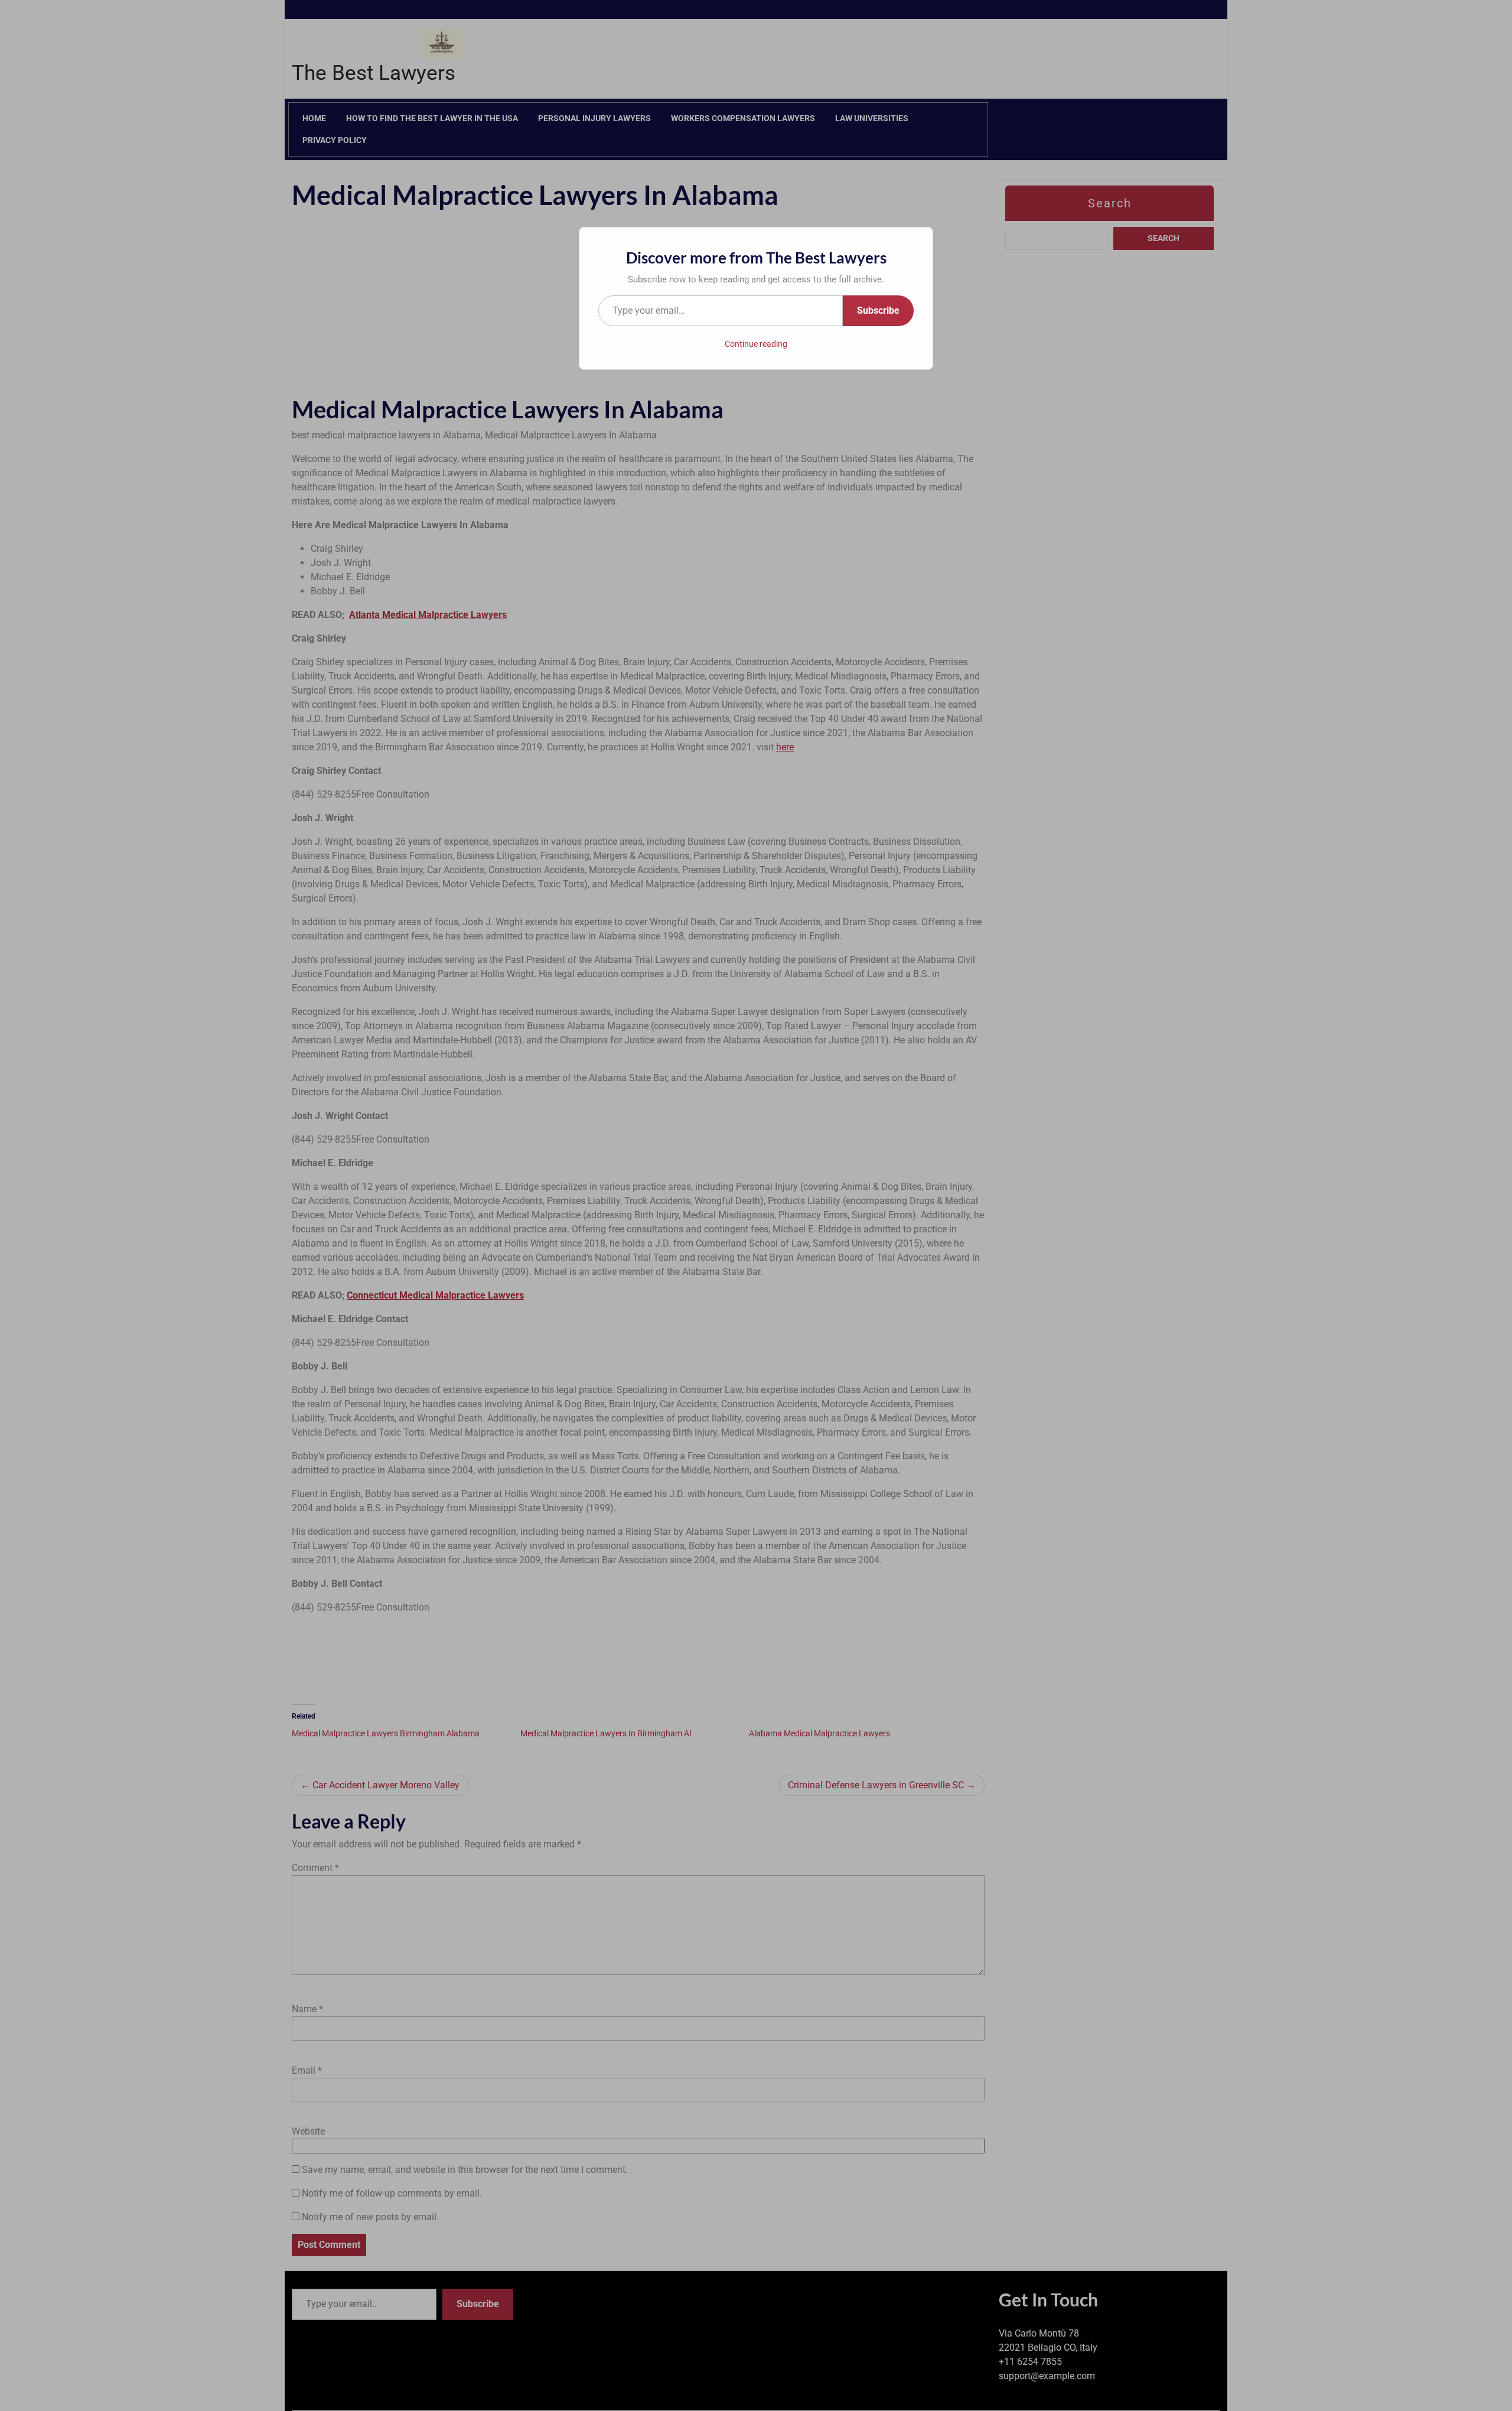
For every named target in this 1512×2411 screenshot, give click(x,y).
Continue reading (756, 344)
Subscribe (878, 310)
